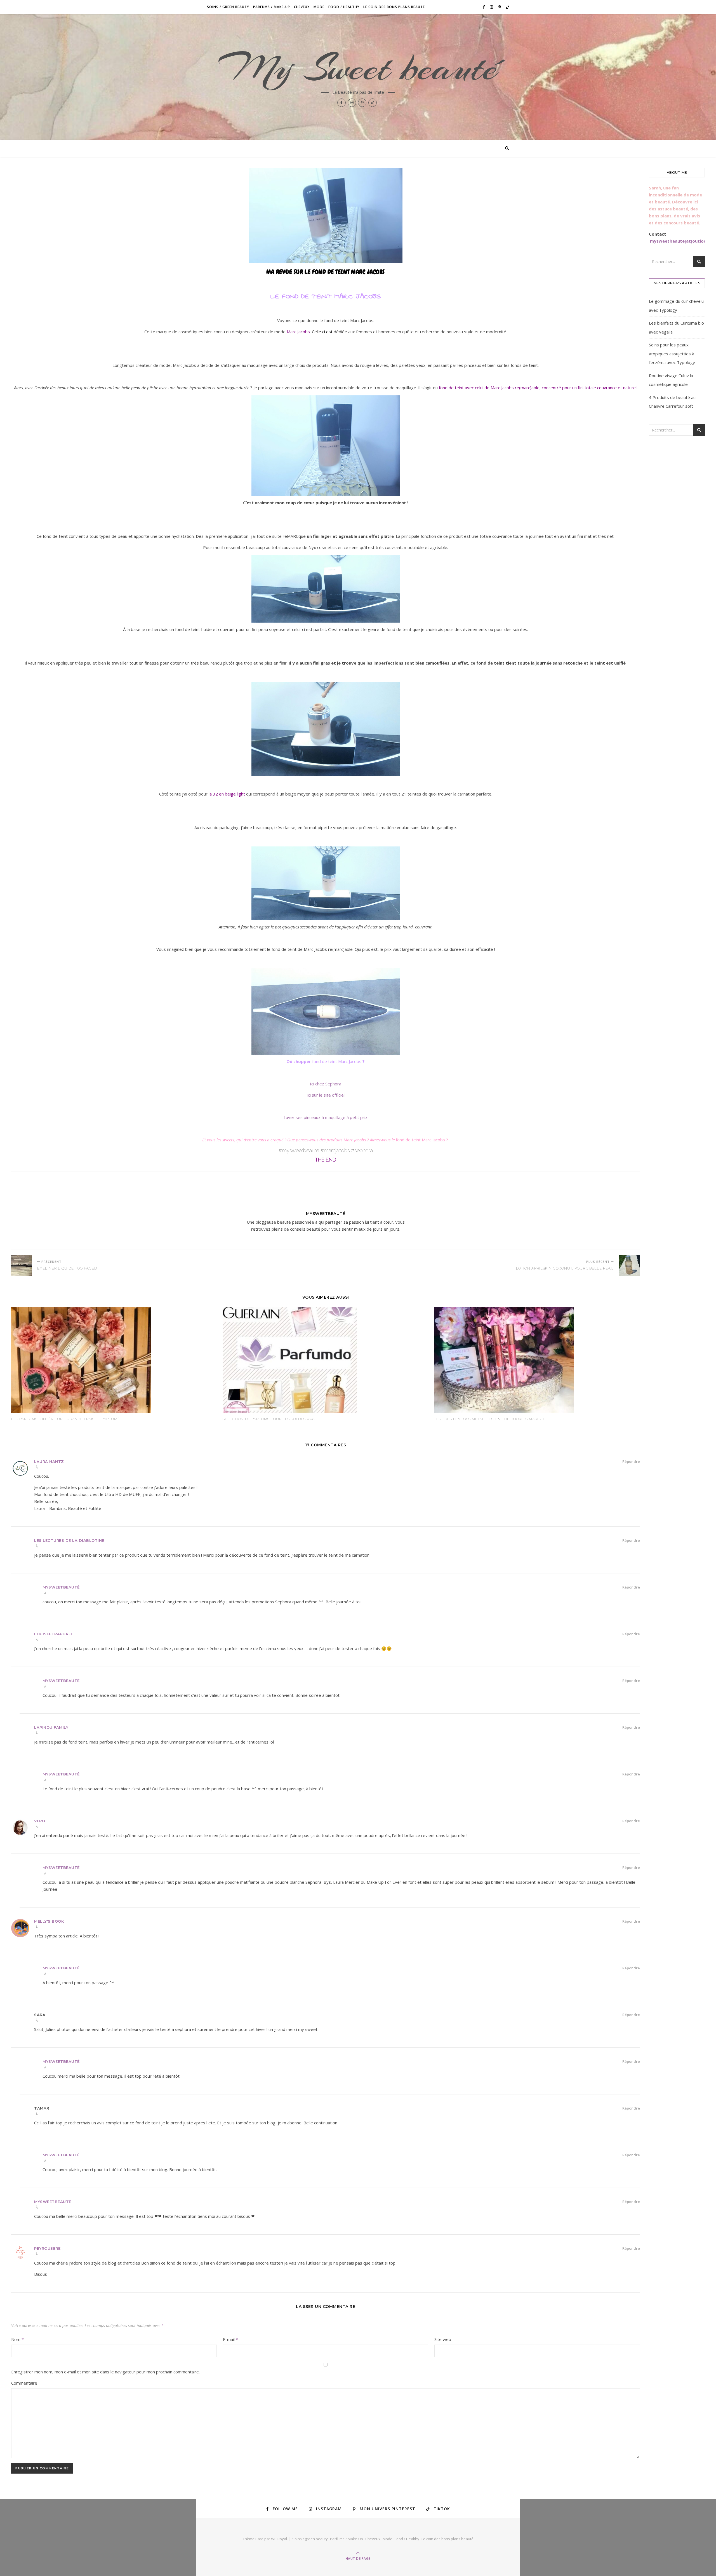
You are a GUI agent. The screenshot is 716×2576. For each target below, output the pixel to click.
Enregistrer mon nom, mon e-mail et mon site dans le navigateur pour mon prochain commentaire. (105, 2372)
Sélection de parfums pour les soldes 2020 (269, 1419)
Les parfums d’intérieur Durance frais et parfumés (67, 1419)
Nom (17, 2339)
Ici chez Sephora (326, 1084)
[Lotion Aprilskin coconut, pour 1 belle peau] (629, 1265)
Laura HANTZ (49, 1461)
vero (40, 1821)
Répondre (631, 1461)
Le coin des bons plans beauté (394, 7)
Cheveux (302, 7)
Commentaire (24, 2383)
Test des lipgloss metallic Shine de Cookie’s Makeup (490, 1419)
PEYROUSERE (47, 2248)
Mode (319, 7)
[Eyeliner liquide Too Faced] (22, 1265)
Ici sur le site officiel (326, 1095)
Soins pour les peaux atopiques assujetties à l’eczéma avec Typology (672, 354)
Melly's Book (49, 1921)
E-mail (230, 2339)
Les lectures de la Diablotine (69, 1540)
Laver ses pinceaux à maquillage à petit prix (326, 1117)
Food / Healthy (344, 7)
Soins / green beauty (228, 7)
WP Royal (279, 2539)
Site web (443, 2339)
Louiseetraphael (54, 1634)
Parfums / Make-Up (272, 7)
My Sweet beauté (358, 68)
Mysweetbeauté (326, 1214)
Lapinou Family (51, 1727)
